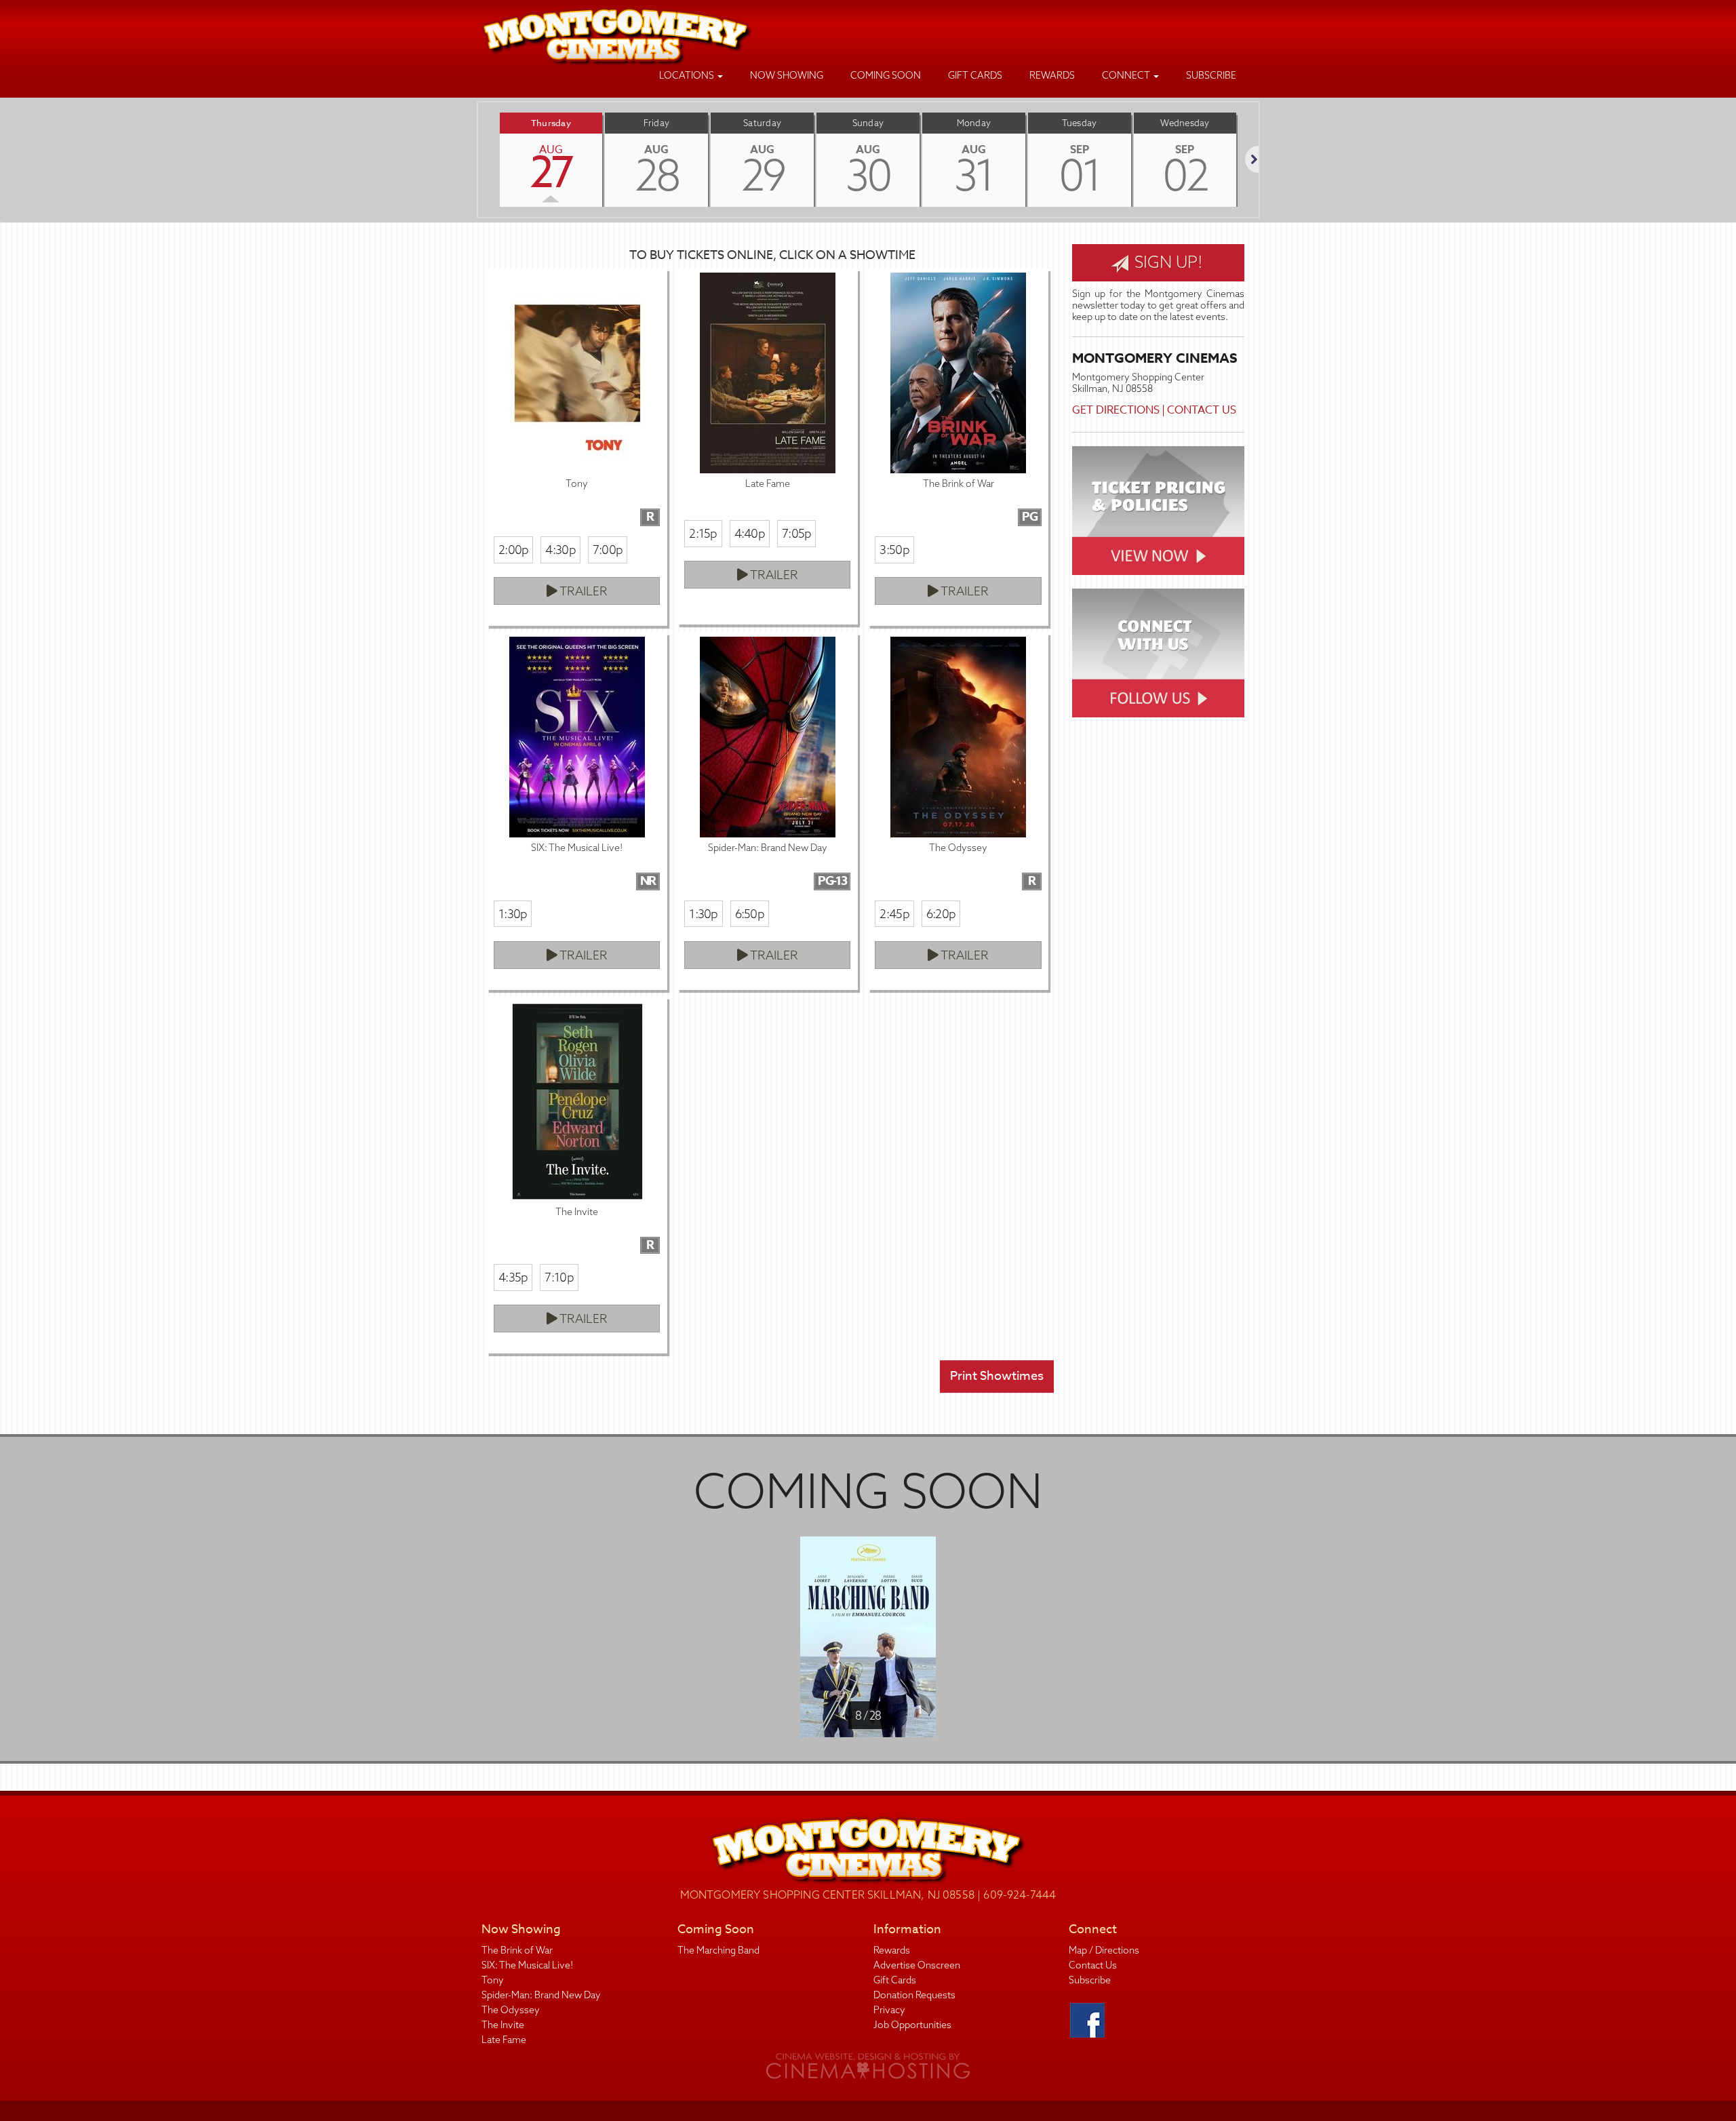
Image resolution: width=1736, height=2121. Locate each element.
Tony (493, 1980)
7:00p (608, 550)
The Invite (503, 2025)
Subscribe (1211, 75)
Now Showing (787, 75)
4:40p (750, 533)
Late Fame (504, 2040)
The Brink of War (517, 1950)
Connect (1127, 75)
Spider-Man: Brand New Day (541, 1995)
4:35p (513, 1277)
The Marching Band (718, 1950)
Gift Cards (975, 75)
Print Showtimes (997, 1376)
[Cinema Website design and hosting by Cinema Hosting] (868, 2065)
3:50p (894, 550)
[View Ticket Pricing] (1158, 511)
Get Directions (1116, 410)
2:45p (894, 914)
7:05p (796, 533)
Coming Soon (886, 75)
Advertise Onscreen (917, 1965)
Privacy (889, 2010)
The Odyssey (511, 2010)
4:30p (560, 550)
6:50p (750, 914)
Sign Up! (1167, 262)
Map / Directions (1104, 1950)
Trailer (583, 591)
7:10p (559, 1277)
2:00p (513, 550)
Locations (688, 75)
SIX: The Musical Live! (527, 1965)
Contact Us (1202, 410)
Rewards (1052, 75)
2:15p (703, 533)
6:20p (941, 914)
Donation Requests (914, 1995)
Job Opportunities (912, 2025)
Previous (478, 159)
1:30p (513, 914)
